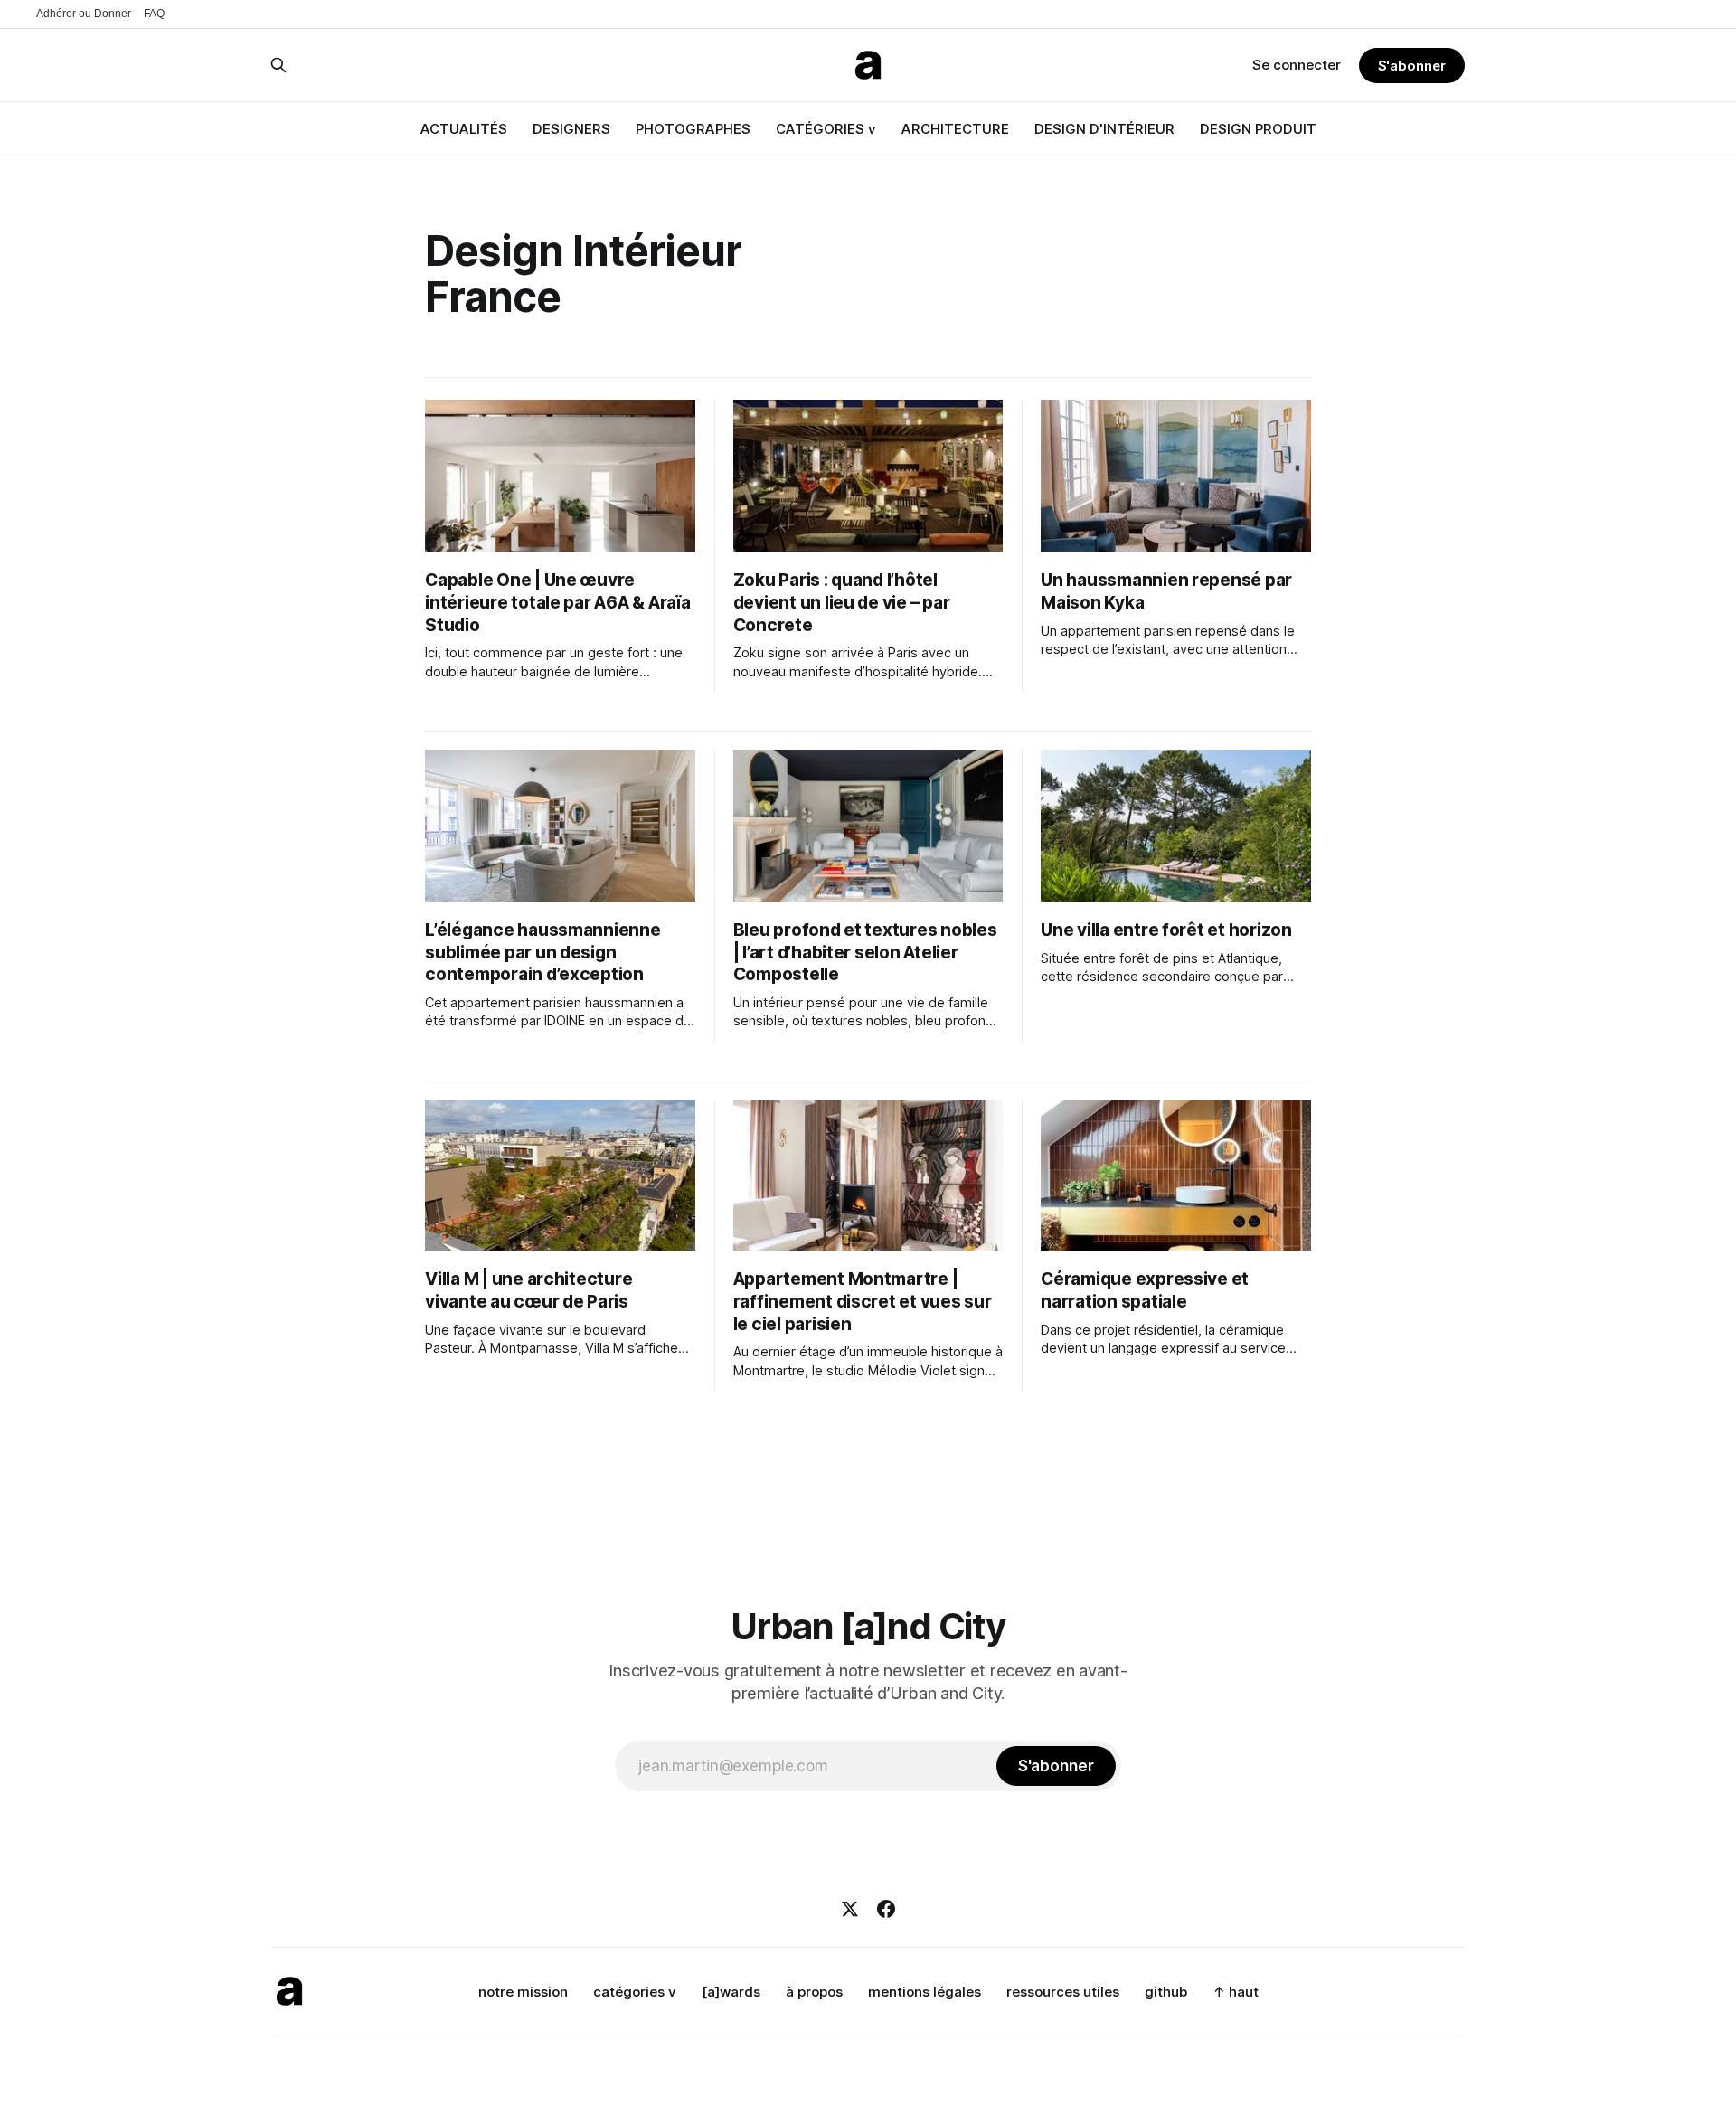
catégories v (635, 1992)
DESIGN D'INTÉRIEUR (1104, 129)
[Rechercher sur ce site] (278, 65)
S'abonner (1412, 66)
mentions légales (925, 1992)
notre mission (523, 1992)
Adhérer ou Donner (84, 14)
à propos (814, 1992)
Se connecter (1297, 65)
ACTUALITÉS (464, 129)
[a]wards (731, 1992)
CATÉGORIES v (826, 129)
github (1166, 1992)
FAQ (154, 14)
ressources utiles (1063, 1992)
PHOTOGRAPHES (693, 129)
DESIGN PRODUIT (1258, 129)
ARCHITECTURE (955, 129)
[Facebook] (886, 1909)
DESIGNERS (571, 129)
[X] (850, 1909)
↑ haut (1236, 1992)
